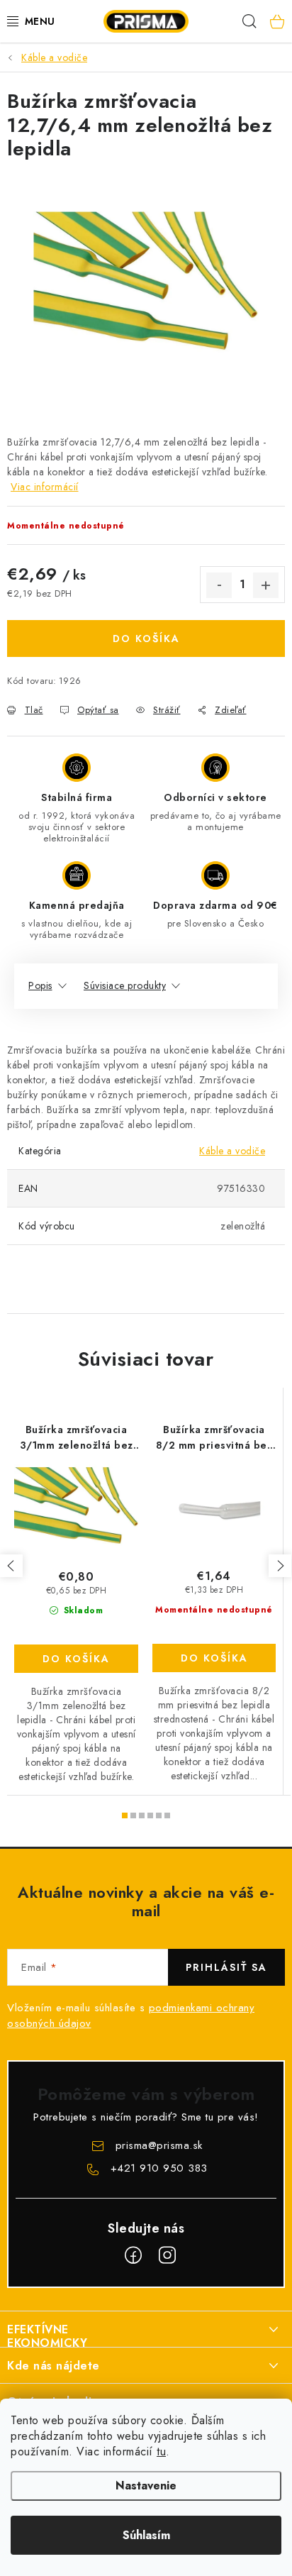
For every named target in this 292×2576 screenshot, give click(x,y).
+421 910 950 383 (159, 2168)
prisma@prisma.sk (159, 2145)
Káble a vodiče (232, 1151)
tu (161, 2451)
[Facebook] (133, 2255)
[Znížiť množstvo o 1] (219, 585)
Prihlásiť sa (226, 1967)
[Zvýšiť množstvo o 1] (266, 585)
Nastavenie (146, 2486)
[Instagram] (167, 2255)
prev (11, 1566)
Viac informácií (45, 487)
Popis (40, 985)
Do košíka (146, 639)
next (280, 1566)
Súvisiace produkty (125, 985)
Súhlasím (146, 2535)
